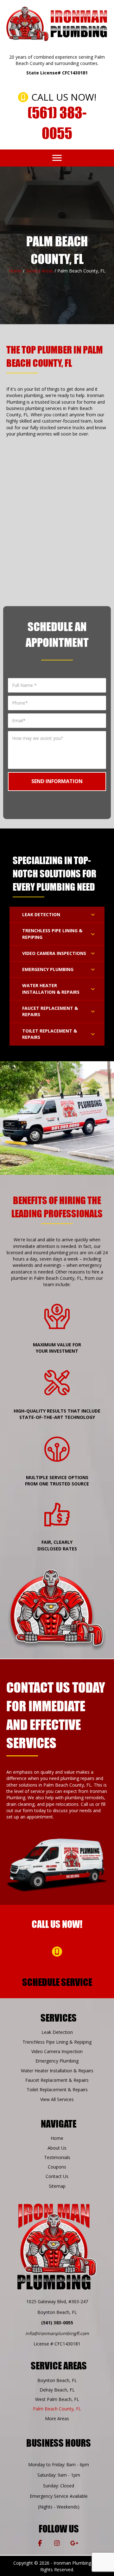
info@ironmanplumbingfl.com (57, 2333)
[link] (57, 2032)
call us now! (57, 1924)
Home (15, 271)
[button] (57, 158)
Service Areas (39, 271)
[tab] (57, 915)
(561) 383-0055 (57, 2323)
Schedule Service (57, 1982)
